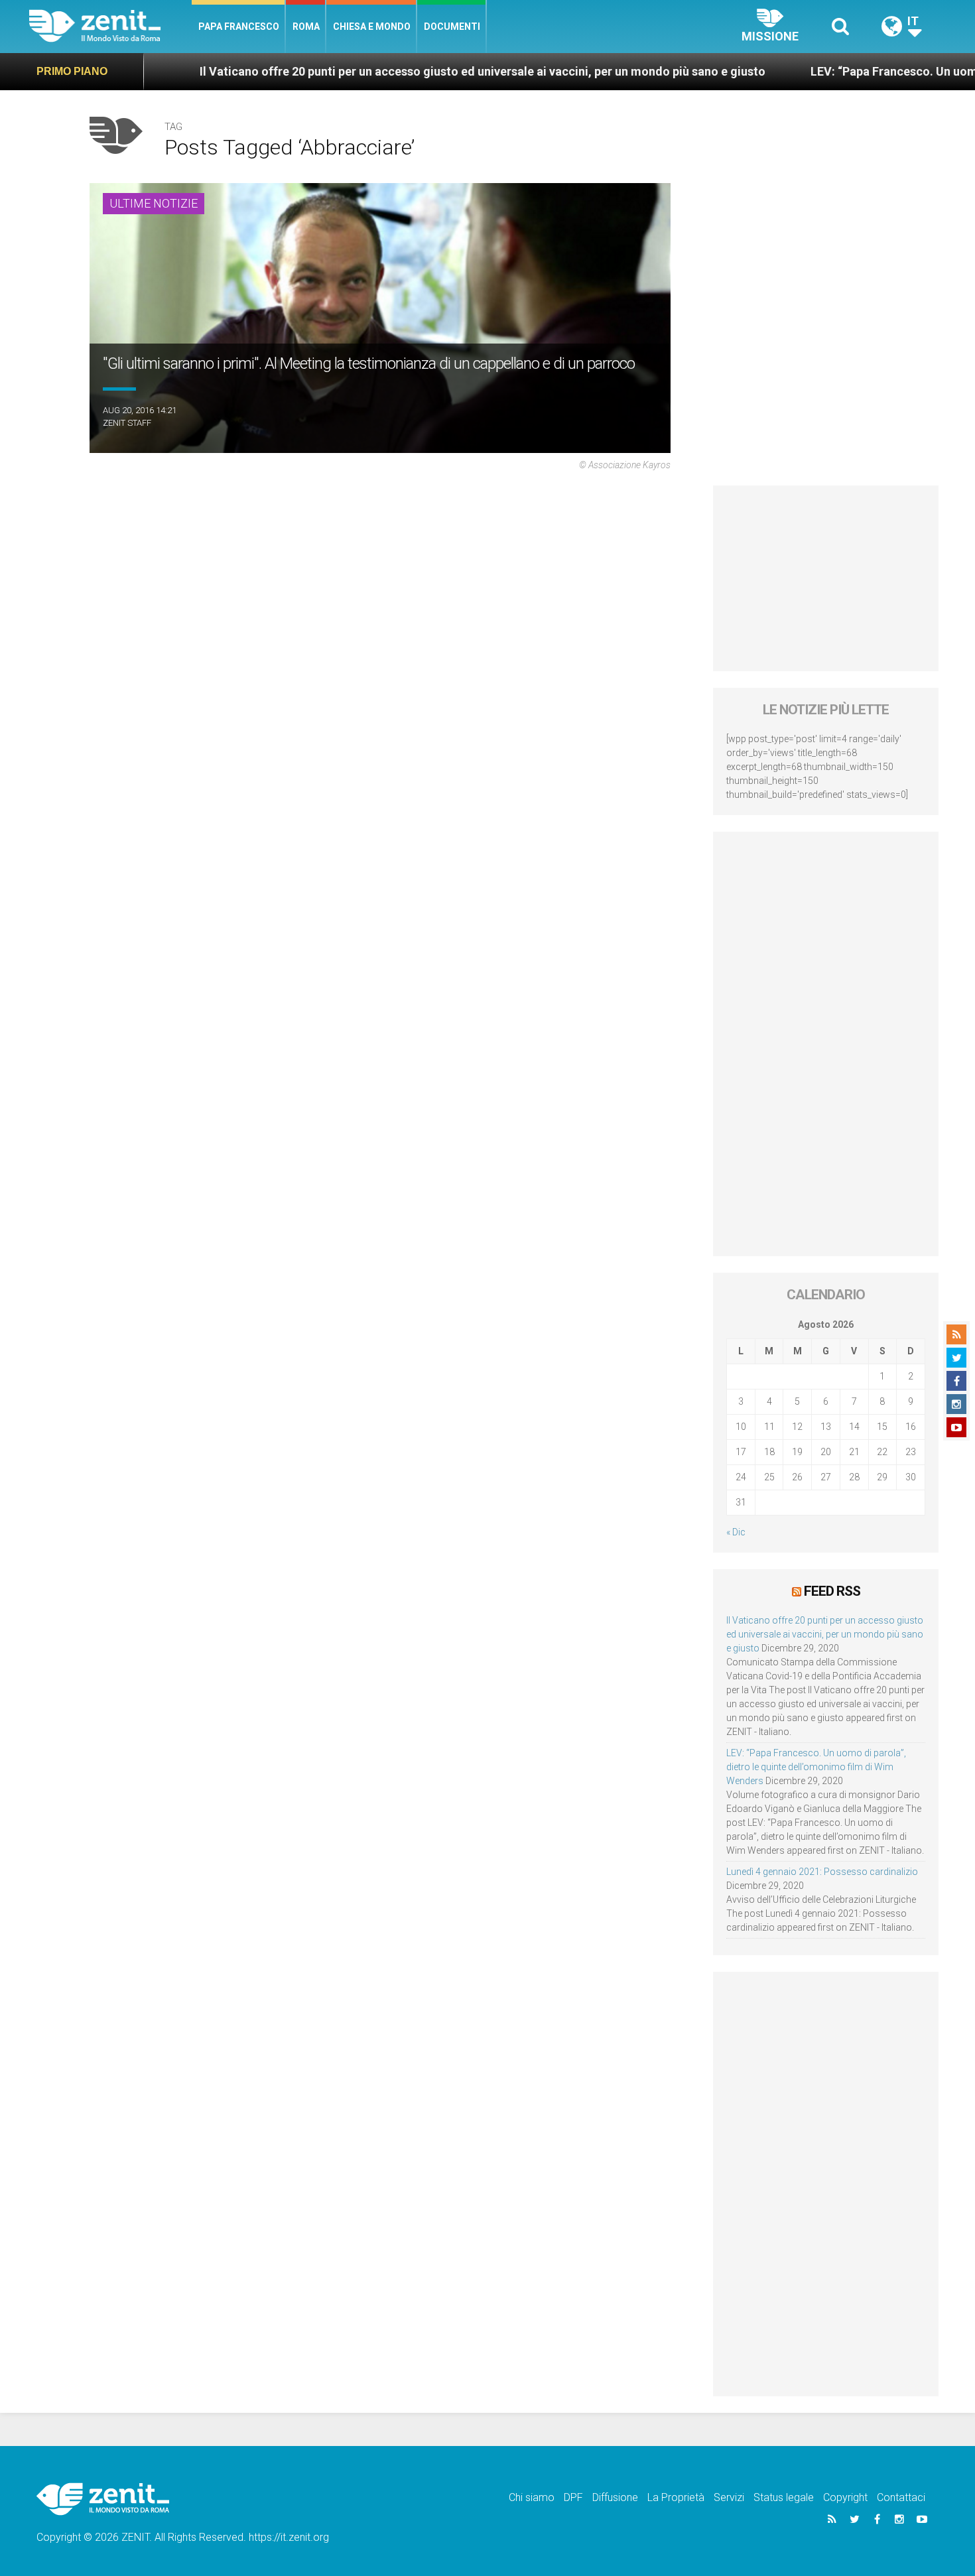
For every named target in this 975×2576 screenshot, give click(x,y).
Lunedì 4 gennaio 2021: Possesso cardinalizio (822, 1872)
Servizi (729, 2497)
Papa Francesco (239, 27)
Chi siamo (532, 2497)
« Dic (736, 1532)
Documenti (452, 27)
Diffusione (615, 2497)
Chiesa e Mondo (372, 27)
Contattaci (901, 2497)
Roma (306, 27)
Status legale (784, 2497)
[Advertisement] (826, 578)
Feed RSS (832, 1591)
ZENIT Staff (127, 423)
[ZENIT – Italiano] (110, 26)
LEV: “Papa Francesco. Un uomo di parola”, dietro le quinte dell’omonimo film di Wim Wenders (816, 1767)
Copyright (845, 2497)
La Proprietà (676, 2497)
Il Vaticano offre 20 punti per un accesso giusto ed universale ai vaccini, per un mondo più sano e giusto (390, 71)
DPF (573, 2497)
